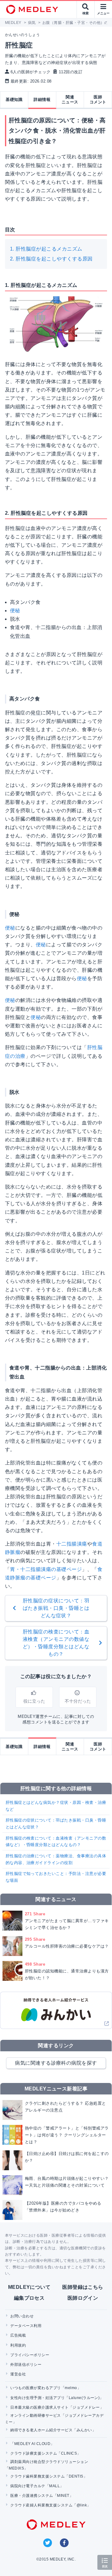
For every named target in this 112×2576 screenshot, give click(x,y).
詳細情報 (42, 100)
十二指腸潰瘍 (72, 1544)
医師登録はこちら (83, 2287)
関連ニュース (70, 100)
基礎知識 (14, 100)
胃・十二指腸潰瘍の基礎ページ (46, 1569)
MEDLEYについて (29, 2287)
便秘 (15, 611)
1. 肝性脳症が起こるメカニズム (46, 249)
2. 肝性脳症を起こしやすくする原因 (51, 259)
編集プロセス (29, 2298)
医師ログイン (83, 2298)
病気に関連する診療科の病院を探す (56, 2063)
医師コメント (98, 100)
